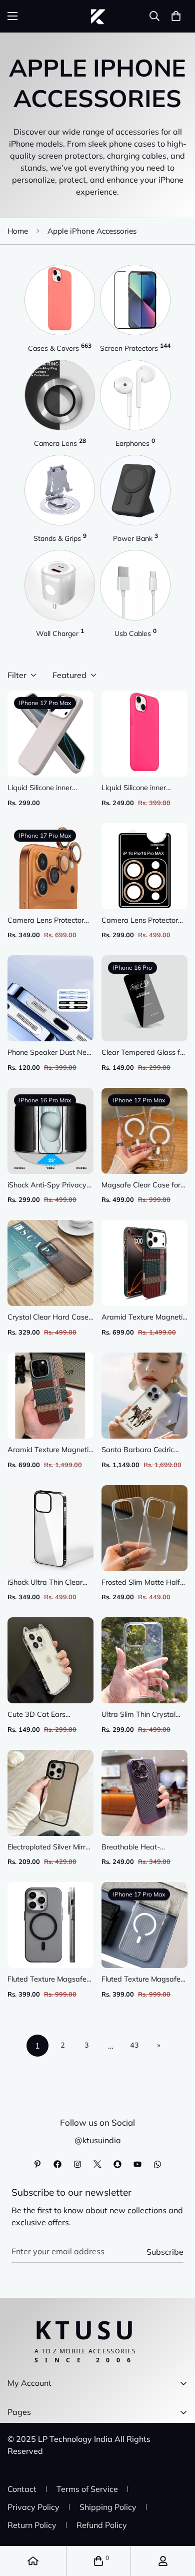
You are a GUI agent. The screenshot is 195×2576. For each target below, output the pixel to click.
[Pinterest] (37, 2164)
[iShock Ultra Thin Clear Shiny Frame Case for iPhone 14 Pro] (50, 1528)
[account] (163, 2561)
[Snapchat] (117, 2164)
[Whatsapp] (157, 2164)
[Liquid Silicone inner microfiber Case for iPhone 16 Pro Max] (144, 734)
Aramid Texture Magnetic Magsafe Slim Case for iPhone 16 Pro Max (50, 1450)
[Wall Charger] (60, 585)
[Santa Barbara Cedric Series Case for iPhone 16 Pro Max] (144, 1396)
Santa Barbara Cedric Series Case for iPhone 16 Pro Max (144, 1450)
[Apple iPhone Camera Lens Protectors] (60, 395)
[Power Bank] (135, 490)
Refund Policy (102, 2525)
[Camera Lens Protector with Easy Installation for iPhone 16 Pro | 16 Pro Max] (144, 866)
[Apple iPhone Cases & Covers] (60, 300)
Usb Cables (135, 633)
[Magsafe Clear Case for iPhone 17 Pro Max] (144, 1131)
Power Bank (135, 538)
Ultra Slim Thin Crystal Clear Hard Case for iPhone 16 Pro (138, 1715)
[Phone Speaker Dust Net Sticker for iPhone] (50, 998)
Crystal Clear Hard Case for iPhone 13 (48, 1318)
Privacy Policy (33, 2507)
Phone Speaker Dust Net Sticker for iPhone (48, 1053)
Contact (22, 2489)
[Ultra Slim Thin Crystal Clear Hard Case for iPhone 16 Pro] (144, 1660)
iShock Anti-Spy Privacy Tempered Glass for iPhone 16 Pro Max (47, 1186)
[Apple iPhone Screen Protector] (135, 300)
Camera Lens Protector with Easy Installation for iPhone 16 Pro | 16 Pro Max (142, 921)
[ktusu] (98, 16)
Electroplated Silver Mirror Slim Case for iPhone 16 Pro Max (50, 1848)
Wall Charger (60, 633)
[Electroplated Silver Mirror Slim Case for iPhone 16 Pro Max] (50, 1793)
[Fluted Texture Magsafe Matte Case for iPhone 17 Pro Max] (144, 1925)
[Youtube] (137, 2164)
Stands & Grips (60, 538)
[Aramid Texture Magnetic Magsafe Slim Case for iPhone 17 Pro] (144, 1263)
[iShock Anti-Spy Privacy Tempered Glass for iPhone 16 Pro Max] (50, 1131)
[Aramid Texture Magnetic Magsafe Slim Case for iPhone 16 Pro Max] (50, 1396)
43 (134, 2045)
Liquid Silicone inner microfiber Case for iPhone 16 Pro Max (134, 788)
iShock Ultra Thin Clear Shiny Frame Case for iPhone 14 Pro (45, 1583)
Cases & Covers (60, 348)
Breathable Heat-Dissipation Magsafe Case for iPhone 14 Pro (139, 1848)
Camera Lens (60, 443)
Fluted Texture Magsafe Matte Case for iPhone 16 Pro (50, 1980)
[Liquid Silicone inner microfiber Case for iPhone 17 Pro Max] (50, 734)
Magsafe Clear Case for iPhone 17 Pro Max (141, 1186)
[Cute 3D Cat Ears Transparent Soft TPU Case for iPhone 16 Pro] (50, 1660)
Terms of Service (87, 2489)
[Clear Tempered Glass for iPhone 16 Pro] (144, 998)
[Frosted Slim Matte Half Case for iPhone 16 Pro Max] (144, 1528)
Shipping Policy (108, 2507)
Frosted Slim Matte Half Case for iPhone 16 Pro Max (141, 1583)
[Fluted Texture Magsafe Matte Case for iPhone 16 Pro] (50, 1925)
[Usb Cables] (135, 585)
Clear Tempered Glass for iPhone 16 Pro (144, 1053)
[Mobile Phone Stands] (60, 490)
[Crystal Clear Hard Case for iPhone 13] (50, 1263)
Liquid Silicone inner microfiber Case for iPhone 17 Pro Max (40, 788)
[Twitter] (97, 2164)
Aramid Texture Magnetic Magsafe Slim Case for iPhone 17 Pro (144, 1318)
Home (18, 231)
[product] (33, 2561)
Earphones (135, 443)
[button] (176, 16)
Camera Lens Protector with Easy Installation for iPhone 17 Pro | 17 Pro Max (48, 921)
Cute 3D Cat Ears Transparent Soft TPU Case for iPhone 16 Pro (45, 1715)
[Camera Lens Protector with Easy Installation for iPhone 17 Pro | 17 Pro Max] (50, 866)
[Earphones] (135, 395)
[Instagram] (77, 2164)
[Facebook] (57, 2164)
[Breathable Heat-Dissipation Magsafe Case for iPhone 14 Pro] (144, 1793)
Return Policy (32, 2525)
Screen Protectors (135, 348)
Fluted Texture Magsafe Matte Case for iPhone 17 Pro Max (144, 1980)
